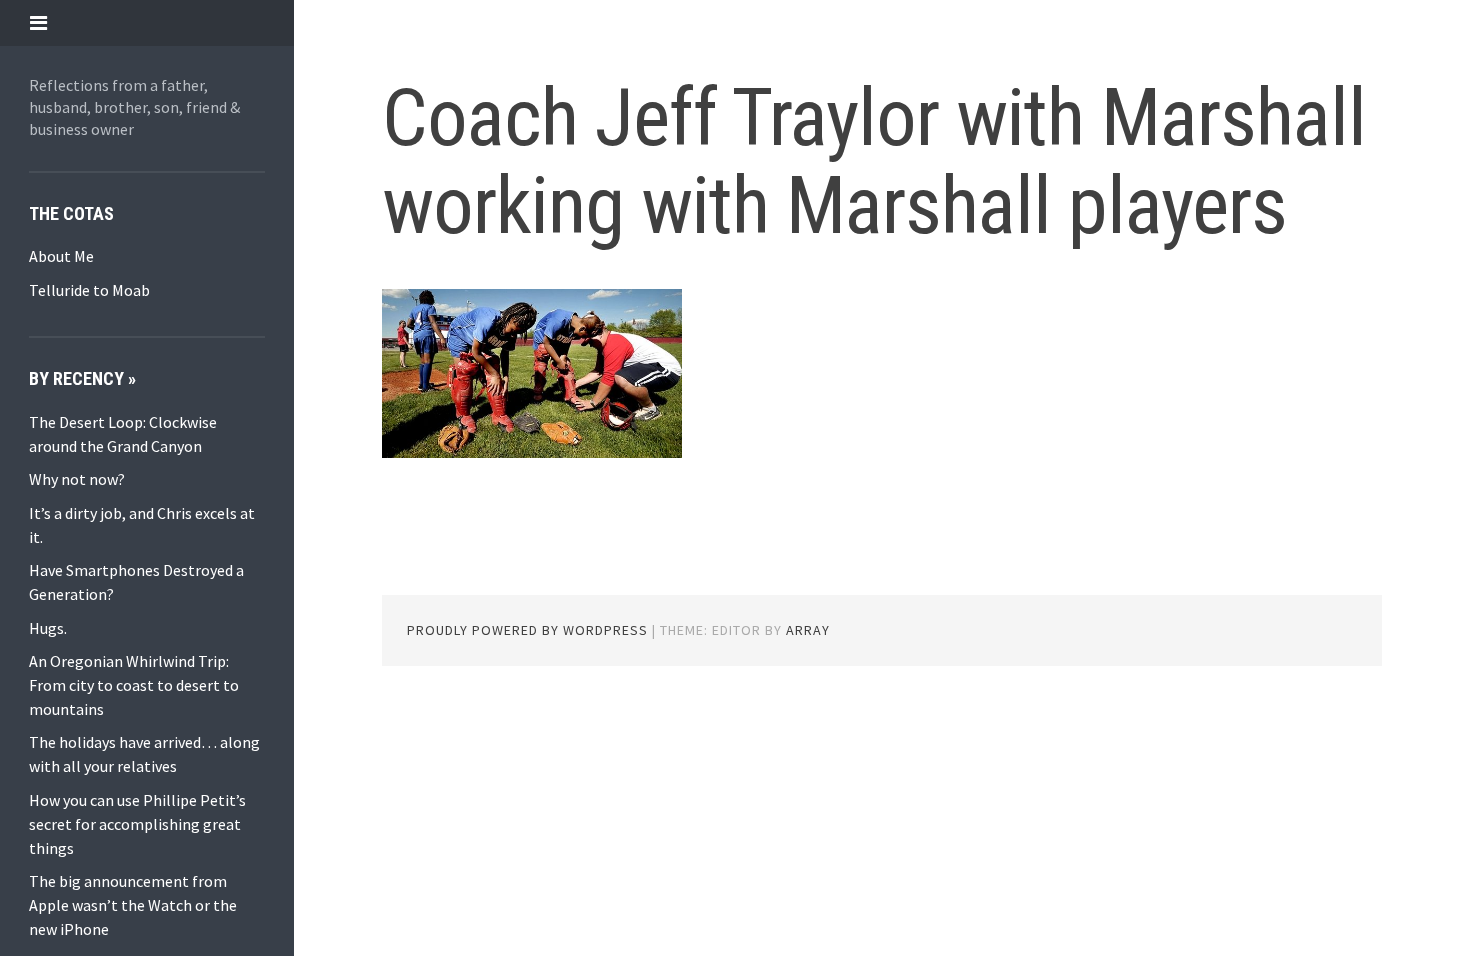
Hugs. (48, 628)
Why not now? (77, 479)
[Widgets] (38, 22)
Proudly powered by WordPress (527, 630)
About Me (61, 256)
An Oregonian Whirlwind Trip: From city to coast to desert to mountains (134, 685)
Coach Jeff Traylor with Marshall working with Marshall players (874, 162)
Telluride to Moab (89, 290)
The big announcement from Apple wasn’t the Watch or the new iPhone (133, 905)
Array (808, 630)
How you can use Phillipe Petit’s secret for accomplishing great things (137, 824)
